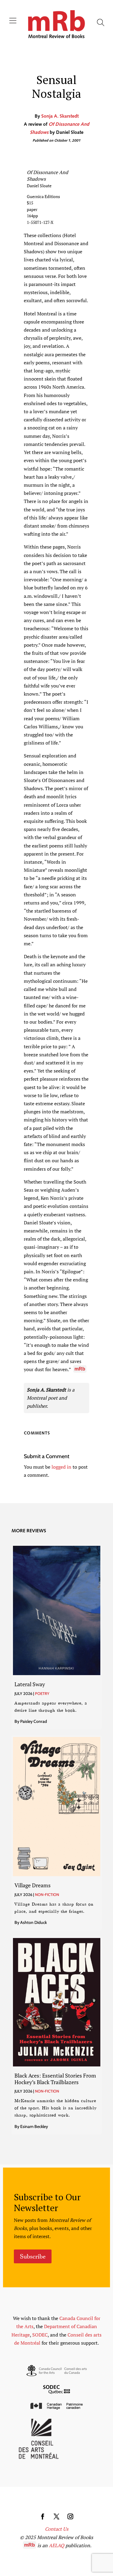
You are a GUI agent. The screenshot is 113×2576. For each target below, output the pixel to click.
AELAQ (56, 2545)
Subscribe (33, 2256)
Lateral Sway (30, 1684)
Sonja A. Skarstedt (60, 116)
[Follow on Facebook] (43, 2517)
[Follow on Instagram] (71, 2517)
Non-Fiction (47, 1894)
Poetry (42, 1693)
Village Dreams (33, 1885)
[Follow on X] (57, 2517)
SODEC (40, 2335)
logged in (61, 1467)
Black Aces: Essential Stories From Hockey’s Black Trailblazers (55, 2079)
